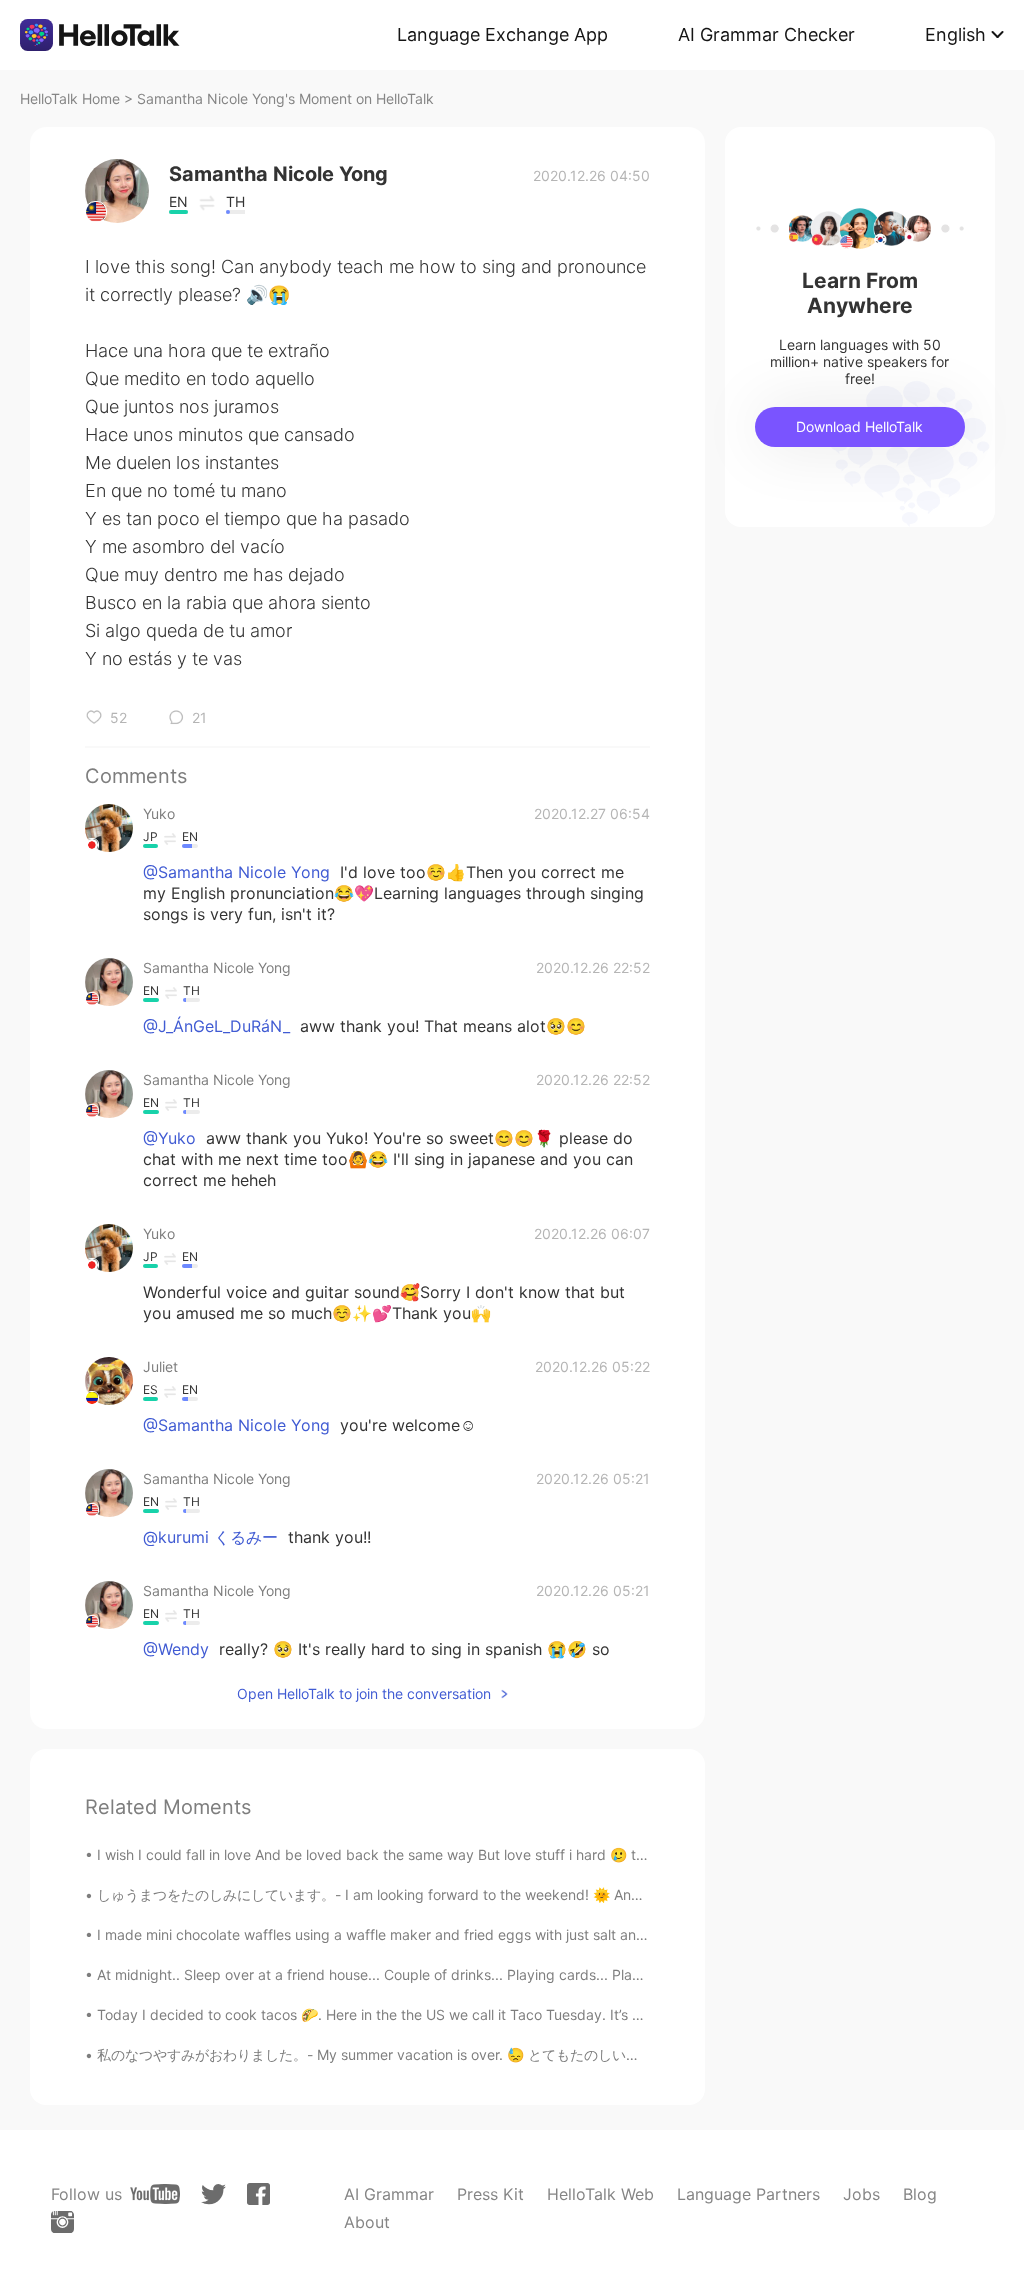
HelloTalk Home (70, 98)
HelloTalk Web (600, 2194)
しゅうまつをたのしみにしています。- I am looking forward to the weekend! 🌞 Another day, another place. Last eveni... (488, 1894)
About (367, 2222)
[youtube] (155, 2194)
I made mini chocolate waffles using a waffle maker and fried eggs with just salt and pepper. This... (420, 1934)
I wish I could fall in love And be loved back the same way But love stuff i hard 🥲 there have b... (411, 1854)
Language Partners (748, 2194)
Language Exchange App (502, 34)
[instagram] (62, 2222)
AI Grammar (389, 2194)
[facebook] (258, 2194)
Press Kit (490, 2194)
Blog (920, 2194)
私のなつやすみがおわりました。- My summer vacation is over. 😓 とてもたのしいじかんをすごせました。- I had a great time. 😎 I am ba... (546, 2054)
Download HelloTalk (859, 426)
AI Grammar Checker (766, 34)
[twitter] (213, 2194)
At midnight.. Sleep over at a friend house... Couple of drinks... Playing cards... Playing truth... (402, 1974)
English (955, 34)
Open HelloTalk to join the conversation (364, 1693)
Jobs (861, 2194)
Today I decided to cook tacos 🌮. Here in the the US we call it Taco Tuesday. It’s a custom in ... (410, 2014)
